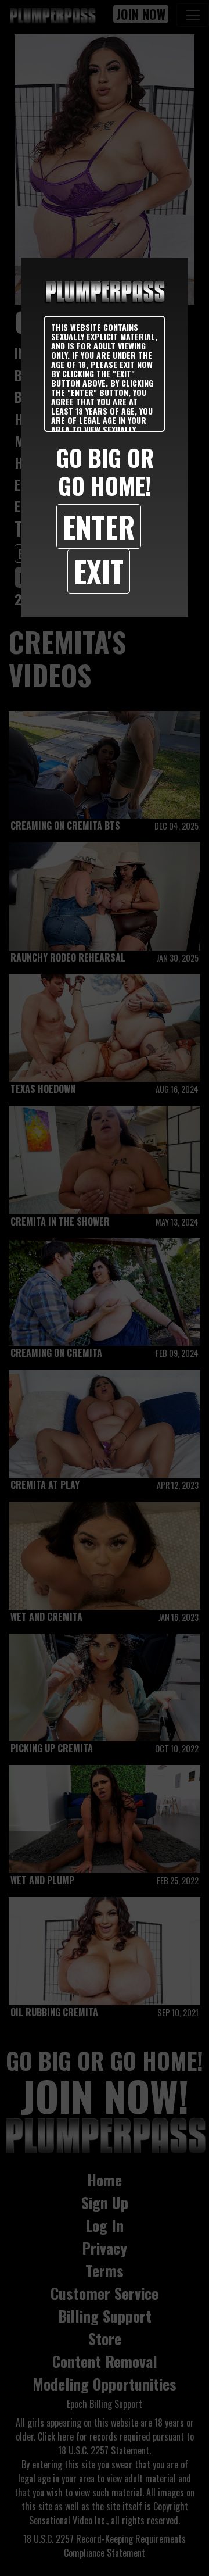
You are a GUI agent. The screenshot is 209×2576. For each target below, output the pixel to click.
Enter (99, 526)
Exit (99, 571)
